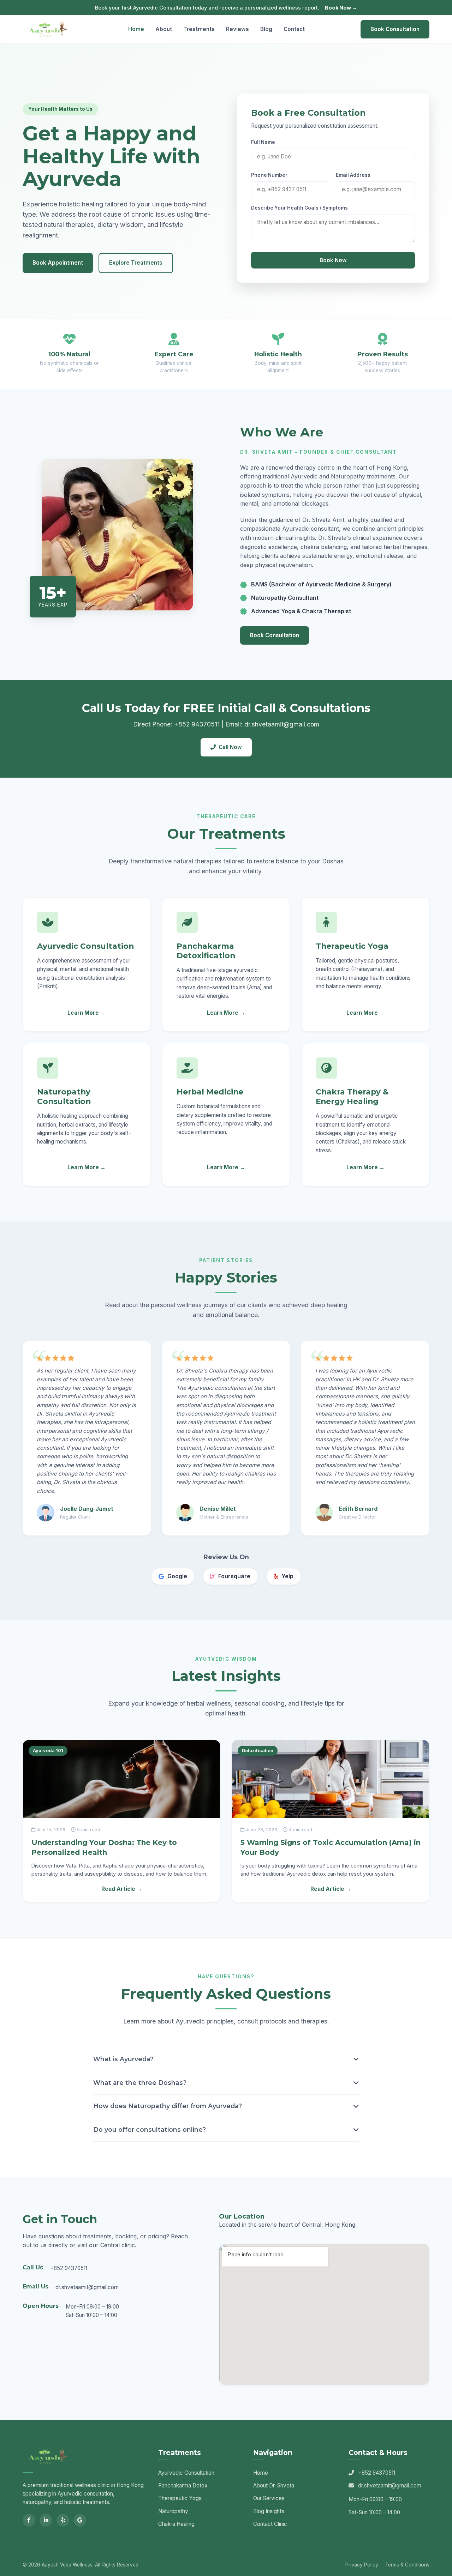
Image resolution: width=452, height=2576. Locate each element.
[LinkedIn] (46, 2520)
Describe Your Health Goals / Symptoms (299, 208)
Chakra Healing (176, 2524)
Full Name (263, 142)
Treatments (199, 29)
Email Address (353, 175)
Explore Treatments (136, 263)
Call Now (230, 747)
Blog (266, 29)
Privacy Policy (362, 2565)
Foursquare (234, 1576)
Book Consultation (395, 29)
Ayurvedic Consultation (186, 2473)
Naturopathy (173, 2511)
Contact (294, 29)
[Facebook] (29, 2520)
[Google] (80, 2520)
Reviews (237, 29)
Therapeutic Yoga (180, 2498)
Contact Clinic (270, 2524)
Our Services (269, 2498)
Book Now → (341, 8)
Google (177, 1576)
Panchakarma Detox (183, 2485)
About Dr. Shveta (274, 2485)
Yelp (287, 1576)
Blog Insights (269, 2511)
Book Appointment (58, 263)
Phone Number (269, 175)
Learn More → (87, 1013)
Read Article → (122, 1889)
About (164, 29)
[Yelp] (63, 2520)
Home (136, 29)
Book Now (333, 260)
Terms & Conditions (407, 2565)
